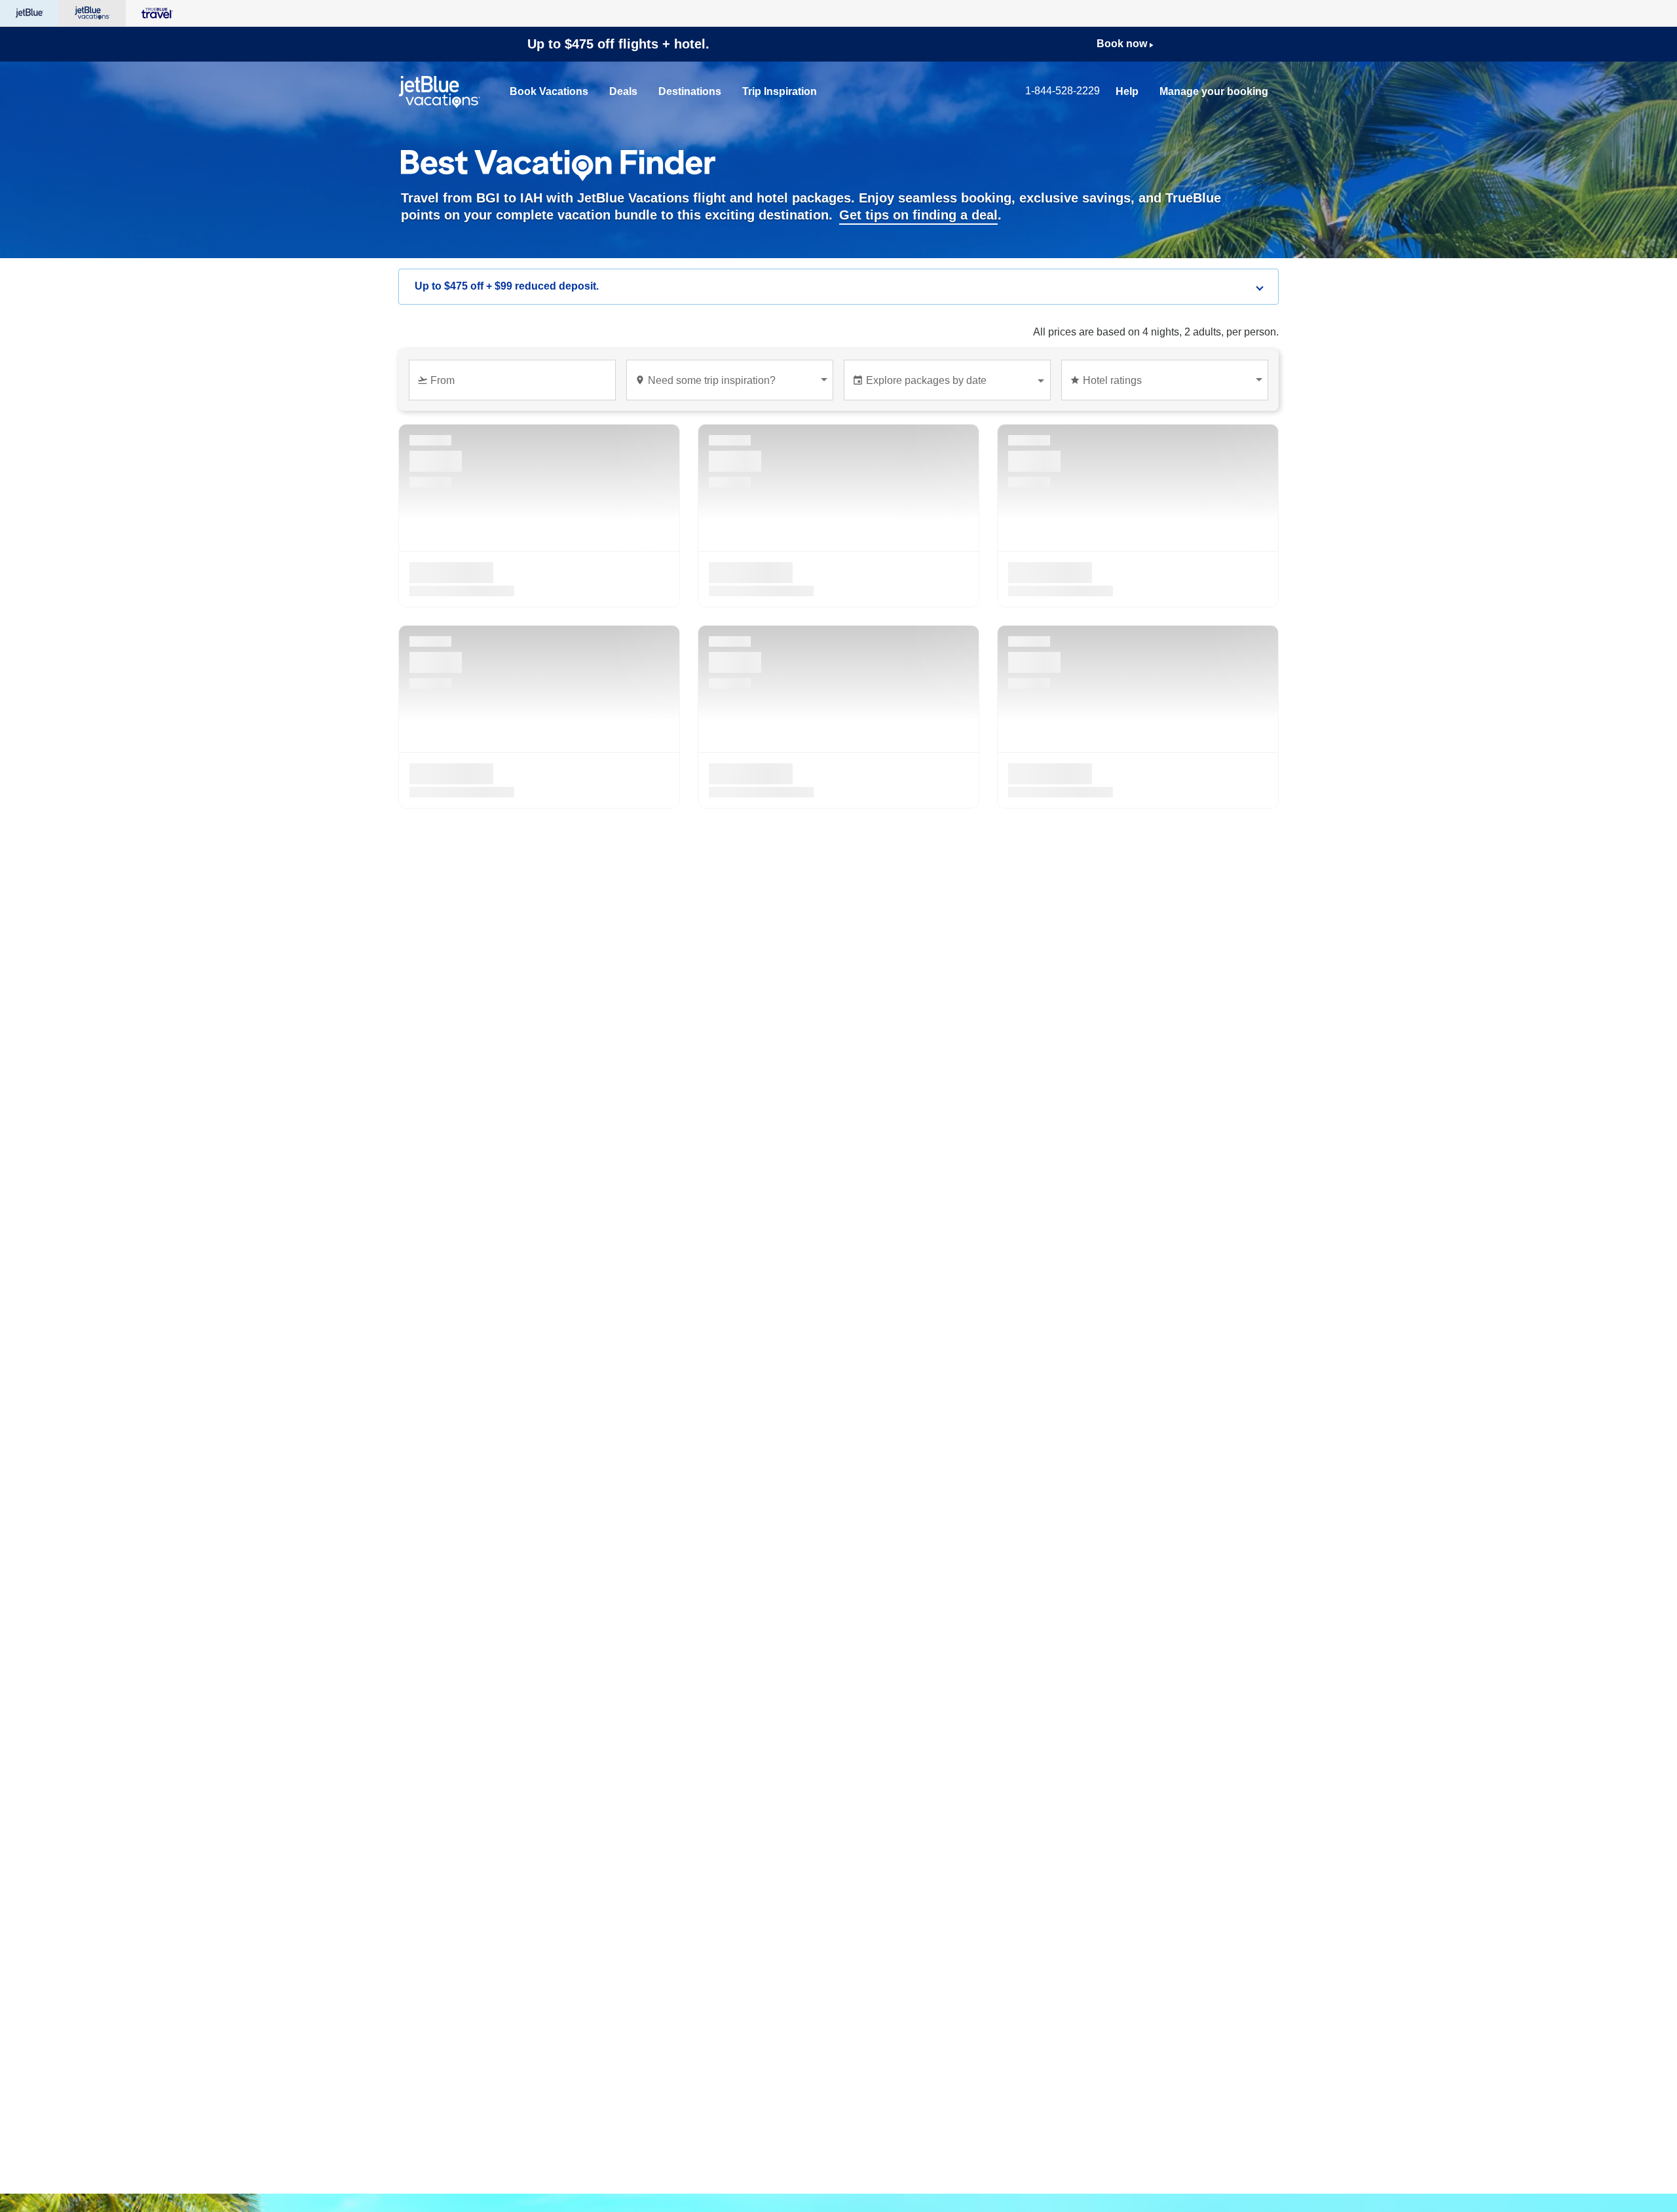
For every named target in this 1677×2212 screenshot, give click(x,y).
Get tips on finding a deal (918, 215)
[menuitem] (549, 92)
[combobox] (515, 386)
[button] (838, 287)
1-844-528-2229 (1063, 91)
